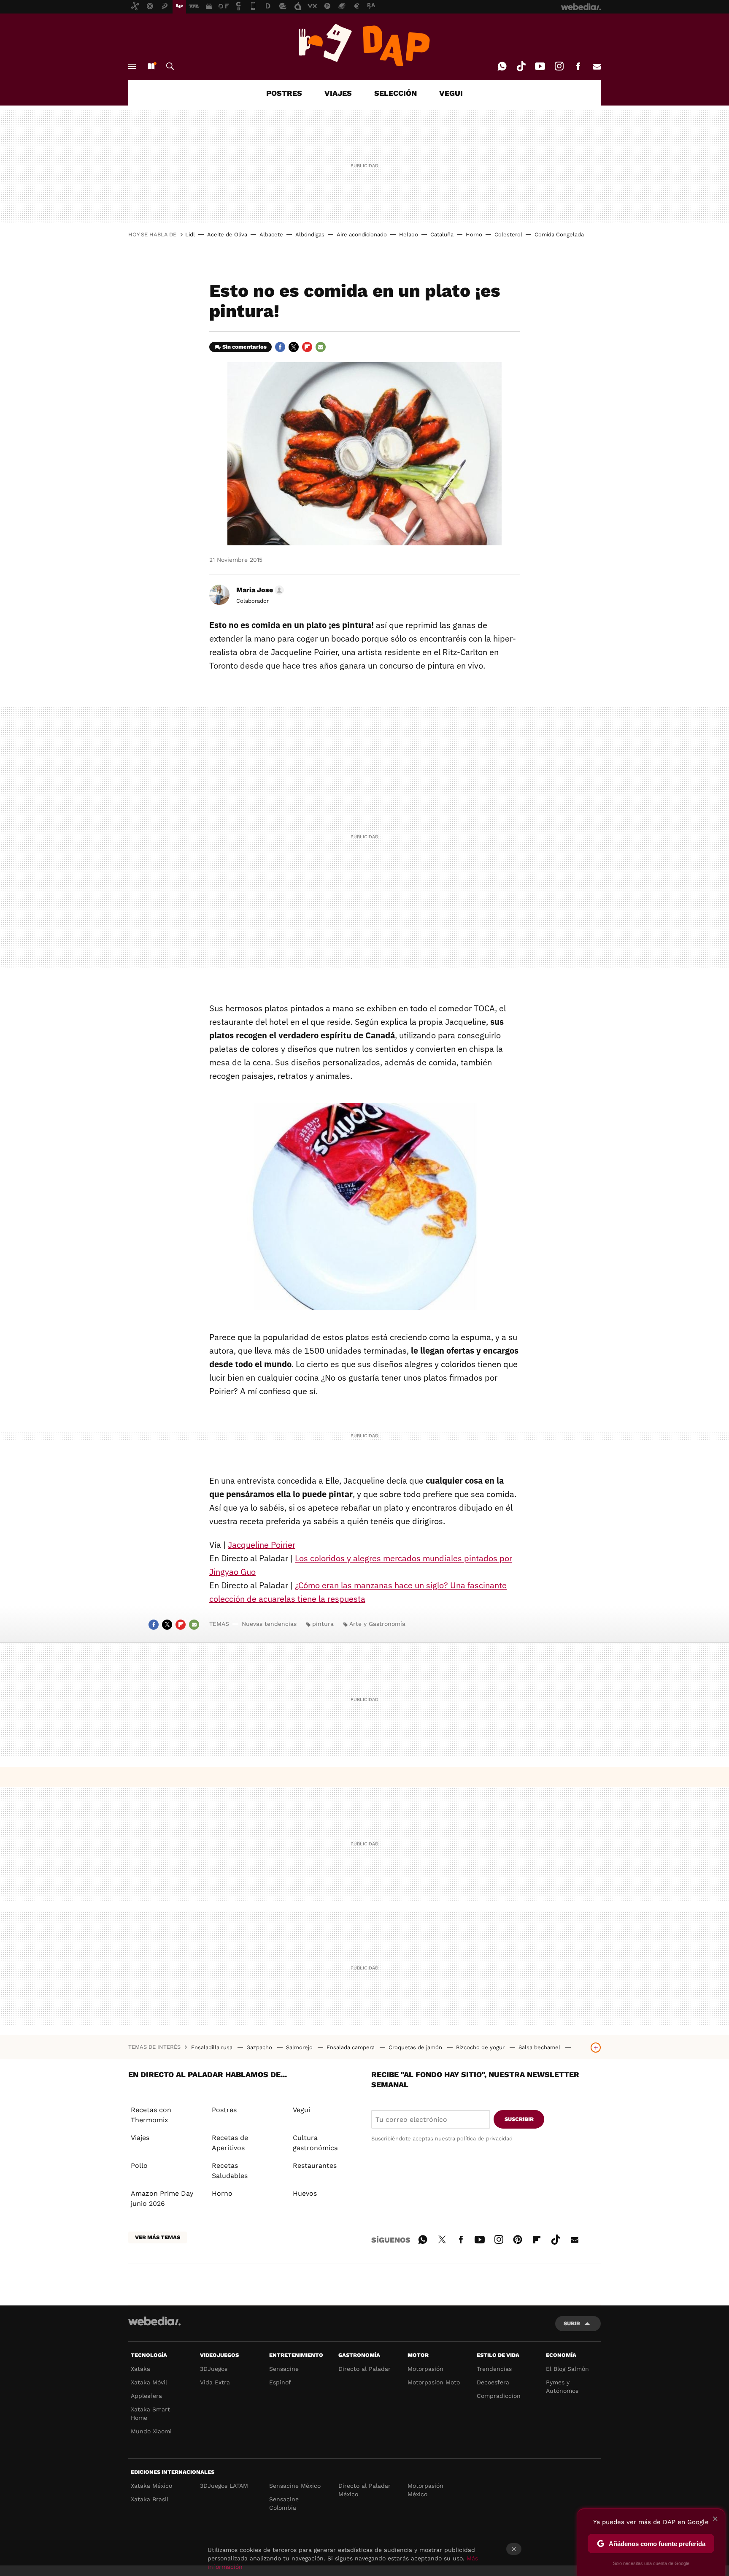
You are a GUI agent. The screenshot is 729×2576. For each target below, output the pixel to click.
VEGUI (451, 93)
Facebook (578, 66)
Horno (474, 234)
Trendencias (494, 2369)
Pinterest (518, 2238)
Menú (132, 66)
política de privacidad (485, 2139)
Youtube (540, 66)
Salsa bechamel (540, 2047)
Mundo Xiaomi (151, 2431)
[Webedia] (154, 2321)
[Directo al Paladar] (364, 45)
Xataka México (151, 2486)
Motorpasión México (425, 2490)
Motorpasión (425, 2369)
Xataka (140, 2369)
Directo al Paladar (364, 2369)
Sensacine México (295, 2486)
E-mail (597, 66)
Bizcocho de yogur (481, 2047)
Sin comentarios (244, 347)
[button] (259, 590)
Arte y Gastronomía (377, 1624)
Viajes (140, 2138)
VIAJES (338, 93)
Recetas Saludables (230, 2171)
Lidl (190, 234)
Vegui (301, 2110)
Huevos (305, 2193)
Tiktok (521, 66)
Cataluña (442, 234)
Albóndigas (310, 234)
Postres (224, 2110)
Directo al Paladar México (364, 2490)
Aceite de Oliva (227, 234)
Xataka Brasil (150, 2499)
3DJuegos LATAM (224, 2486)
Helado (409, 234)
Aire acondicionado (362, 234)
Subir (572, 2323)
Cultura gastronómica (315, 2143)
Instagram (559, 66)
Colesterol (508, 234)
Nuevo (151, 66)
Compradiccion (499, 2396)
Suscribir (519, 2119)
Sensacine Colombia (284, 2503)
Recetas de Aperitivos (230, 2143)
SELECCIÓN (396, 93)
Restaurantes (315, 2166)
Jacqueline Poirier (262, 1545)
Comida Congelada (559, 234)
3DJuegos (214, 2369)
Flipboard (307, 347)
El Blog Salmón (567, 2369)
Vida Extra (215, 2382)
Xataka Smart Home (150, 2413)
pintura (323, 1624)
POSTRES (284, 93)
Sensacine (284, 2369)
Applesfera (146, 2396)
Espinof (280, 2382)
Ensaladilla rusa (213, 2047)
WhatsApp (502, 66)
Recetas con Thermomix (151, 2115)
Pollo (139, 2166)
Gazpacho (260, 2047)
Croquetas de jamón (416, 2047)
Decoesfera (493, 2382)
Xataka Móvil (149, 2382)
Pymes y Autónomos (562, 2386)
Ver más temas (158, 2237)
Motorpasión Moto (434, 2382)
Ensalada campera (351, 2047)
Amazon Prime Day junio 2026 (162, 2198)
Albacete (271, 234)
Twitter (294, 347)
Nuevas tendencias (269, 1624)
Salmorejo (300, 2047)
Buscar (170, 66)
